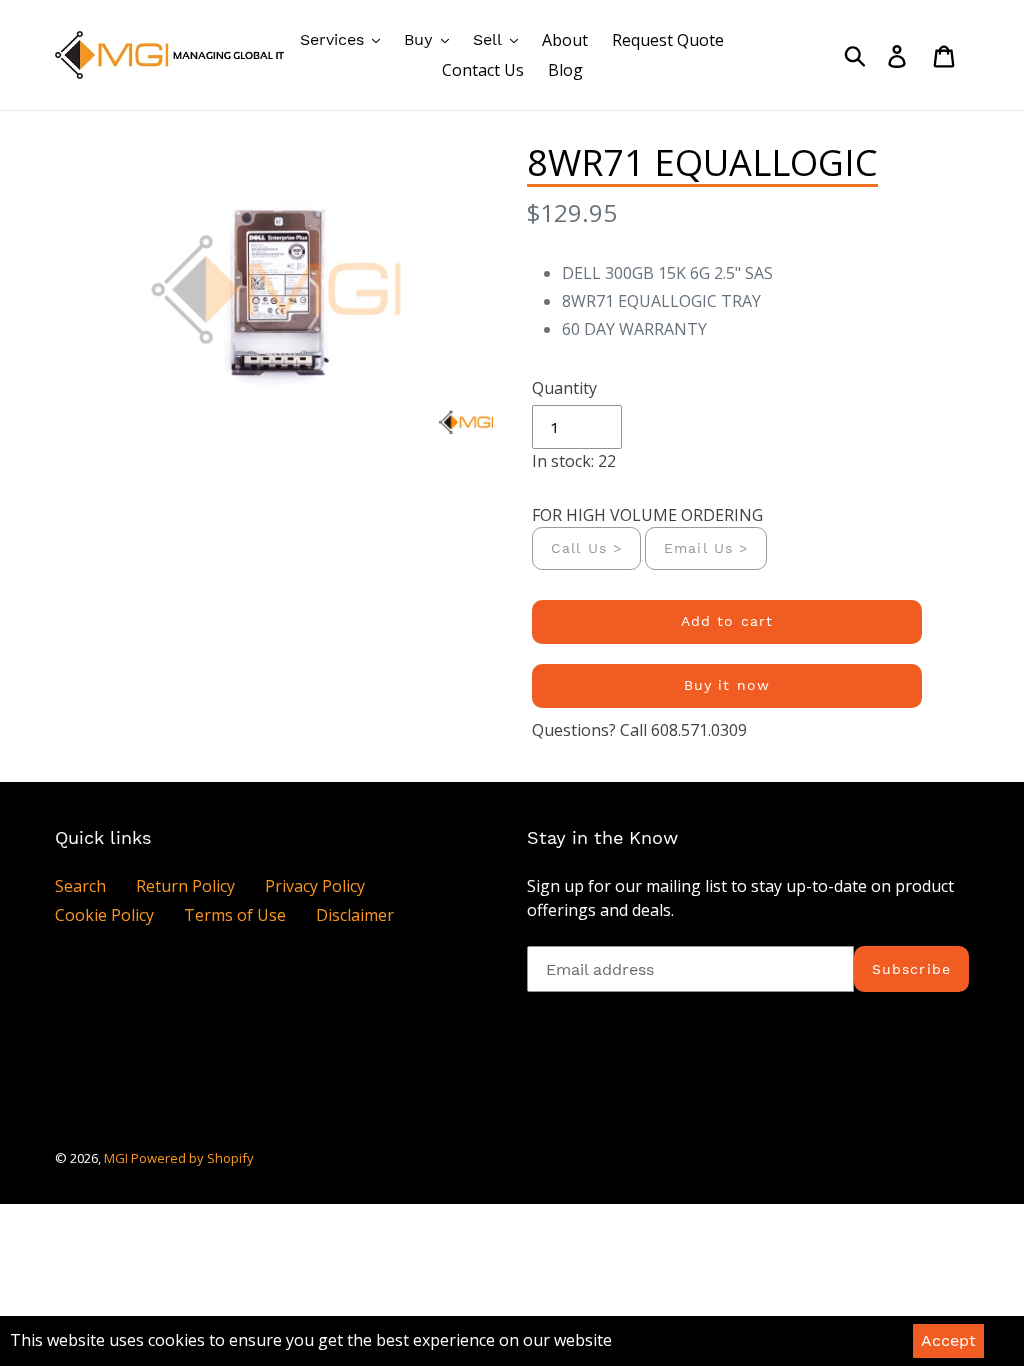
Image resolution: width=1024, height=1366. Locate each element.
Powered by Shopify (192, 1158)
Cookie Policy (104, 915)
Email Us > (706, 548)
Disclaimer (355, 915)
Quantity (564, 388)
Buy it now (727, 685)
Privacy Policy (315, 886)
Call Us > (586, 548)
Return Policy (185, 886)
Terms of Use (235, 915)
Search (80, 886)
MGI (117, 1158)
